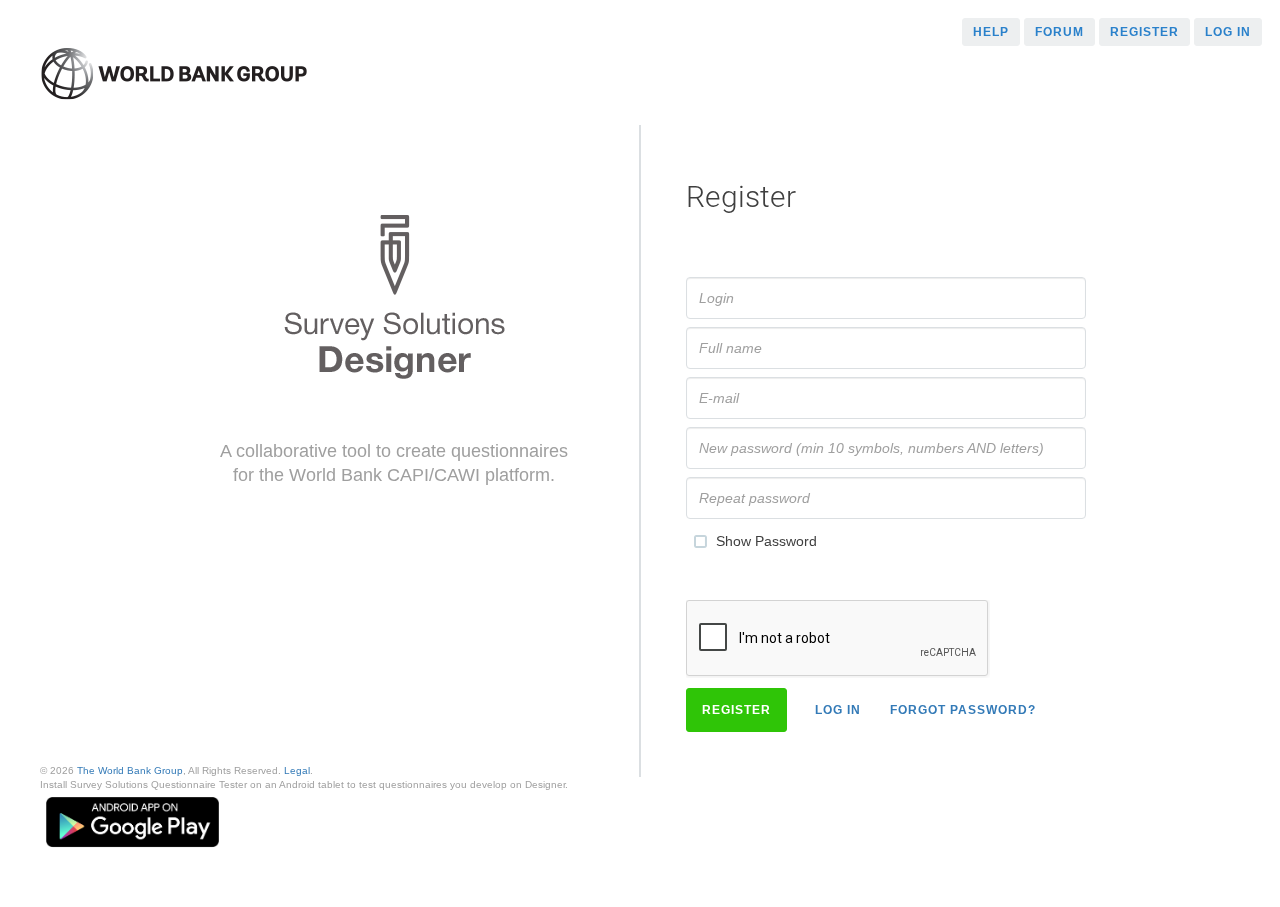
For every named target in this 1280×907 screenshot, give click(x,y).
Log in (1228, 32)
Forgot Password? (963, 710)
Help (991, 32)
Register (1144, 32)
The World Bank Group (130, 770)
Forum (1059, 32)
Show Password (766, 540)
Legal (297, 770)
